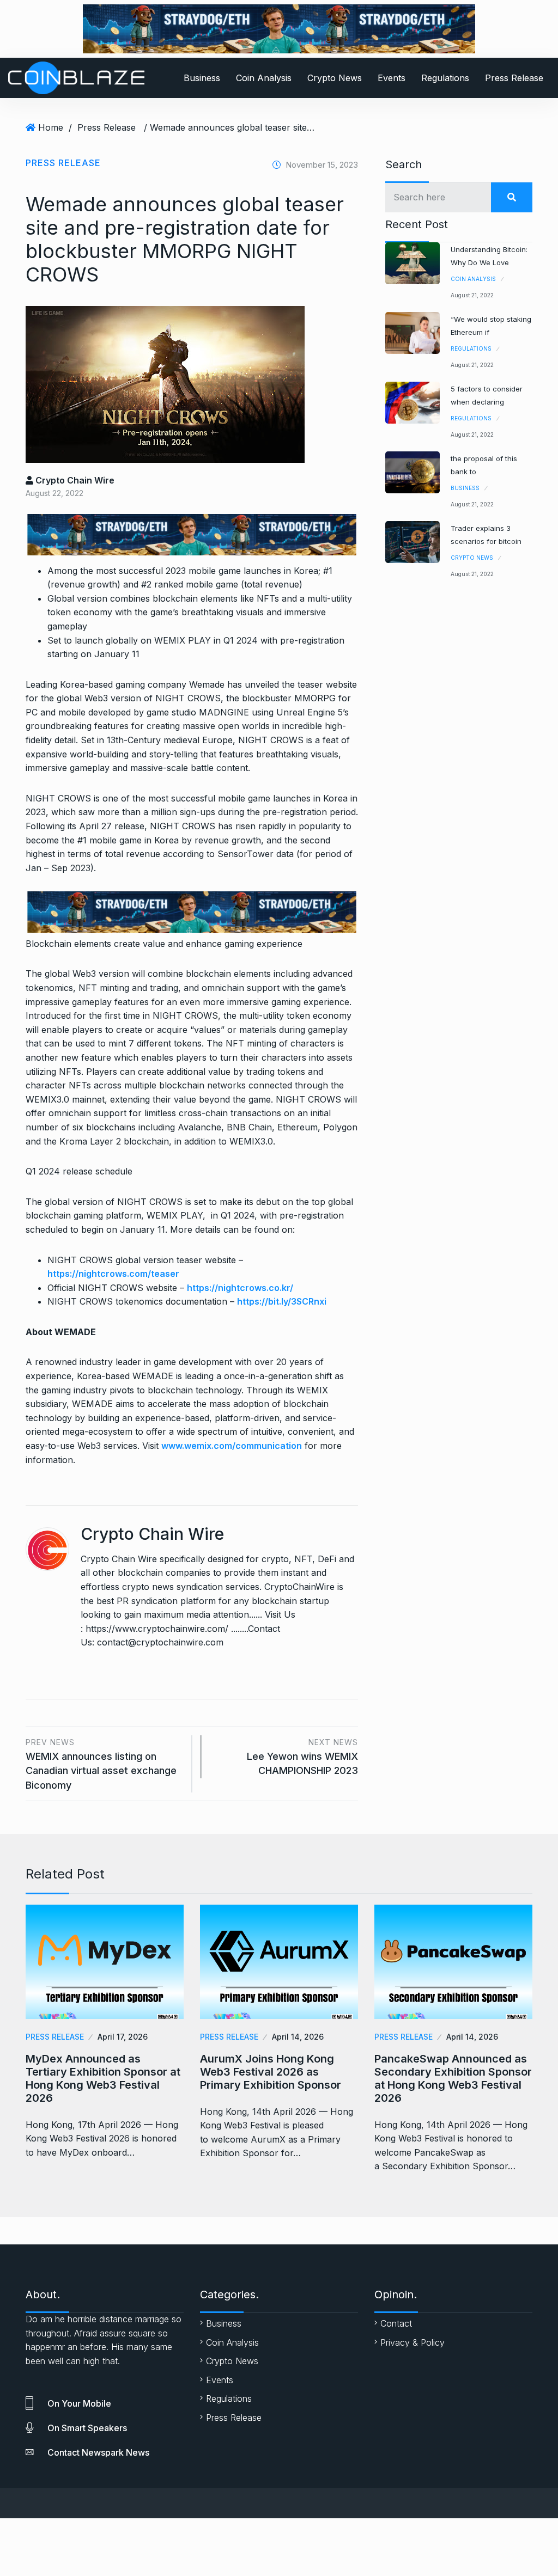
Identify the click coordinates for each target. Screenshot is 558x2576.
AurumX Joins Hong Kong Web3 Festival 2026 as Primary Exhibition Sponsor (271, 2072)
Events (392, 78)
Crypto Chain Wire (74, 480)
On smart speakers (87, 2428)
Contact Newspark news (98, 2452)
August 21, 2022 (472, 295)
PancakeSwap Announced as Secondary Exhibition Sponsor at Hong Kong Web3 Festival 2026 (453, 2078)
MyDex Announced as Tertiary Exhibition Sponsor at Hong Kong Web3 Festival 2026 (103, 2078)
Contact (396, 2323)
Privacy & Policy (413, 2342)
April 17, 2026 (123, 2037)
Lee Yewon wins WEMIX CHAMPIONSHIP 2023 (302, 1757)
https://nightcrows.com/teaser (113, 1274)
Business (202, 78)
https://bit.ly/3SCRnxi (282, 1301)
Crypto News (335, 78)
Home (51, 127)
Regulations (445, 78)
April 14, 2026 (298, 2037)
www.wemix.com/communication (232, 1446)
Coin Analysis (264, 78)
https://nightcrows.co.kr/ (240, 1288)
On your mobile (79, 2403)
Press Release (514, 78)
